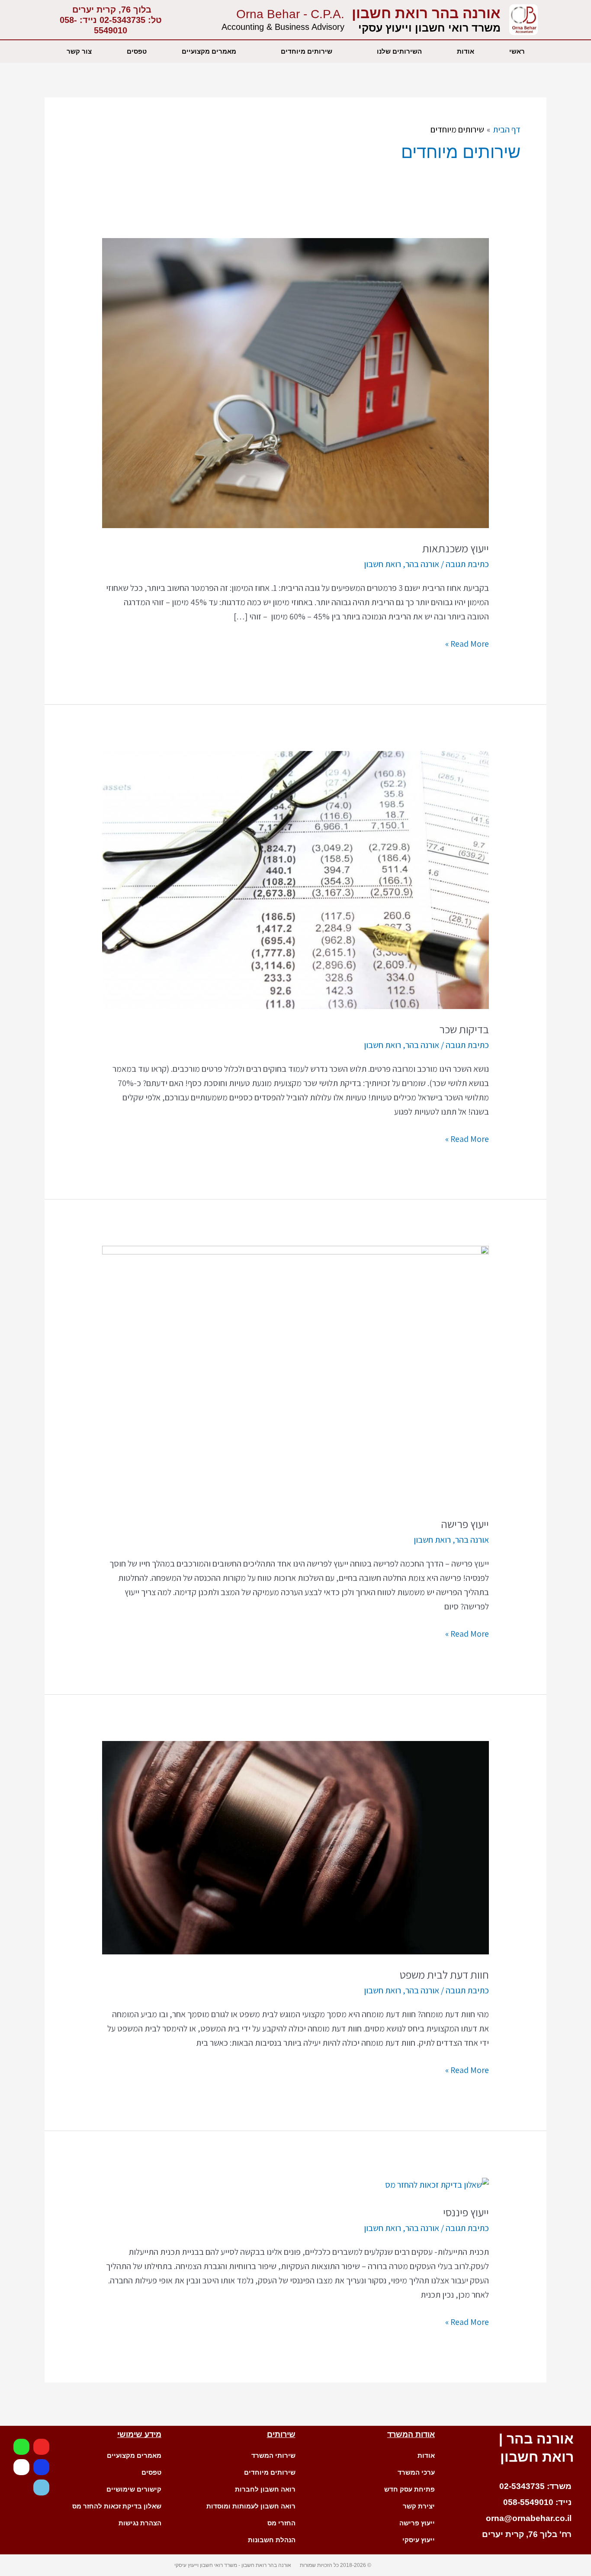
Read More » (467, 643)
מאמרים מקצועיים (209, 51)
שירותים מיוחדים (307, 51)
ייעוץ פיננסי (466, 2212)
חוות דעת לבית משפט (444, 1974)
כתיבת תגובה (467, 564)
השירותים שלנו (399, 51)
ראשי (517, 51)
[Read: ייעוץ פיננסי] (437, 2184)
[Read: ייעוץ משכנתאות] (295, 382)
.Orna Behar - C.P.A (290, 14)
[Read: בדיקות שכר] (295, 879)
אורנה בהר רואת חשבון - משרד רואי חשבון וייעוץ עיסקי (233, 2565)
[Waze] (41, 2487)
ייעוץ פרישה (465, 1524)
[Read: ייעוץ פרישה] (295, 1374)
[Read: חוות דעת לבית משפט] (295, 1847)
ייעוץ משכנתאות (456, 548)
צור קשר (79, 51)
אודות (466, 51)
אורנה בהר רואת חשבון (426, 13)
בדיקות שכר (464, 1029)
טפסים (137, 51)
